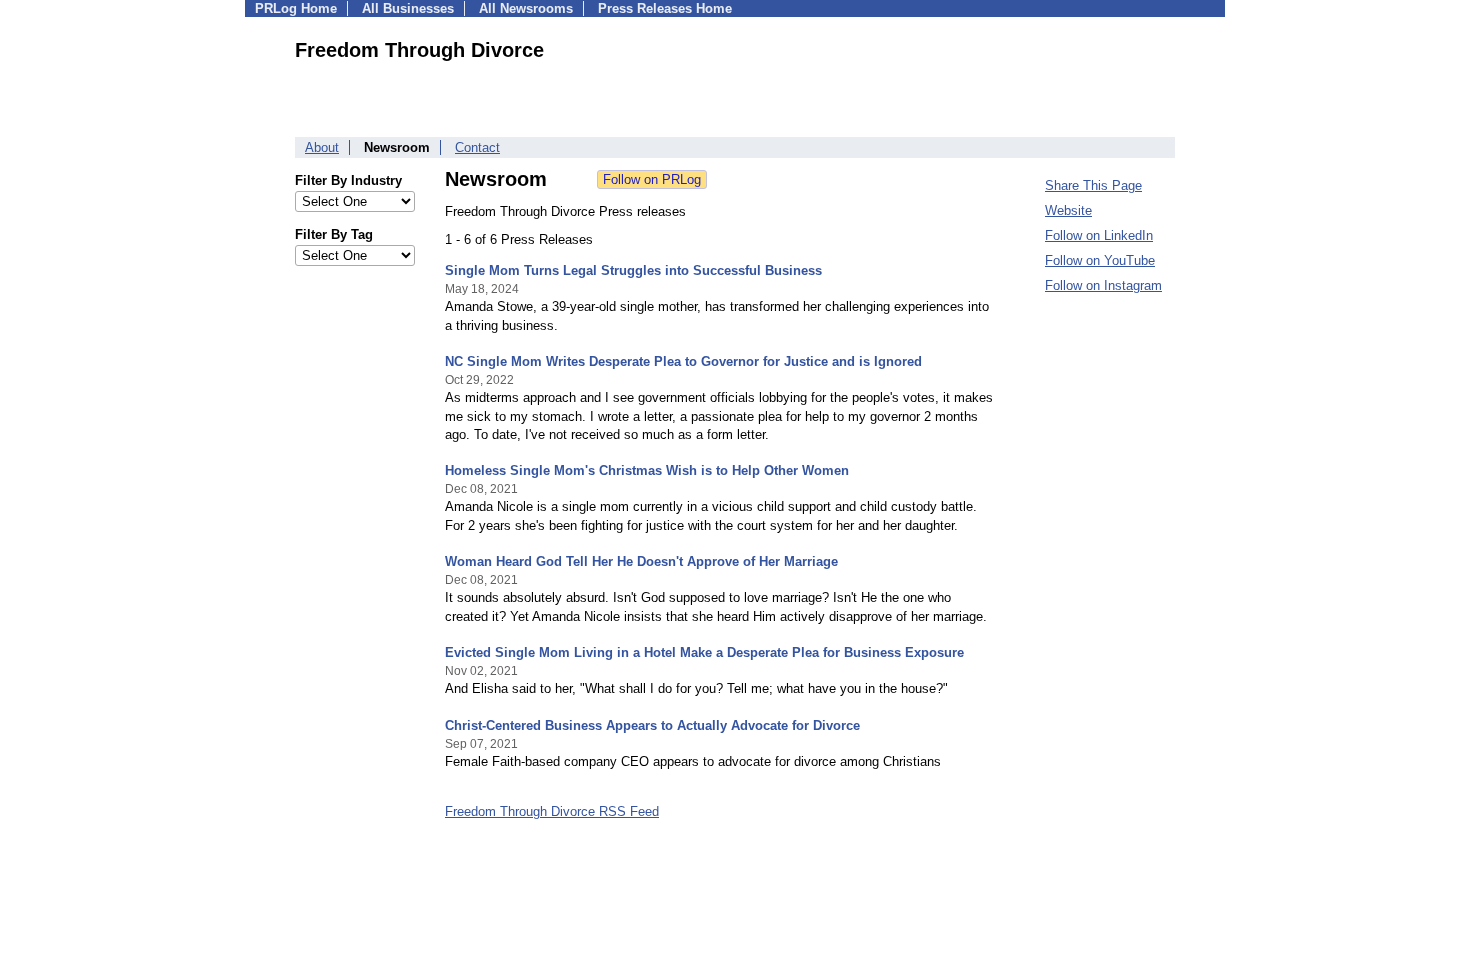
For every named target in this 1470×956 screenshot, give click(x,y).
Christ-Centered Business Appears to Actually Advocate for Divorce (652, 725)
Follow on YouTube (1100, 260)
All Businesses (408, 8)
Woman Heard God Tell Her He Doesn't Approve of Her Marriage (641, 561)
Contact (477, 147)
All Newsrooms (526, 8)
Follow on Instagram (1103, 285)
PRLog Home (296, 8)
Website (1068, 210)
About (322, 147)
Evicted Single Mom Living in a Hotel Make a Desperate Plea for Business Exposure (704, 652)
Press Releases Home (665, 8)
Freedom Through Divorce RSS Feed (552, 811)
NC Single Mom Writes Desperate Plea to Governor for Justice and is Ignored (683, 361)
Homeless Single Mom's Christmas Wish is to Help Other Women (647, 470)
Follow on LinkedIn (1099, 235)
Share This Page (1093, 185)
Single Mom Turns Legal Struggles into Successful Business (633, 270)
